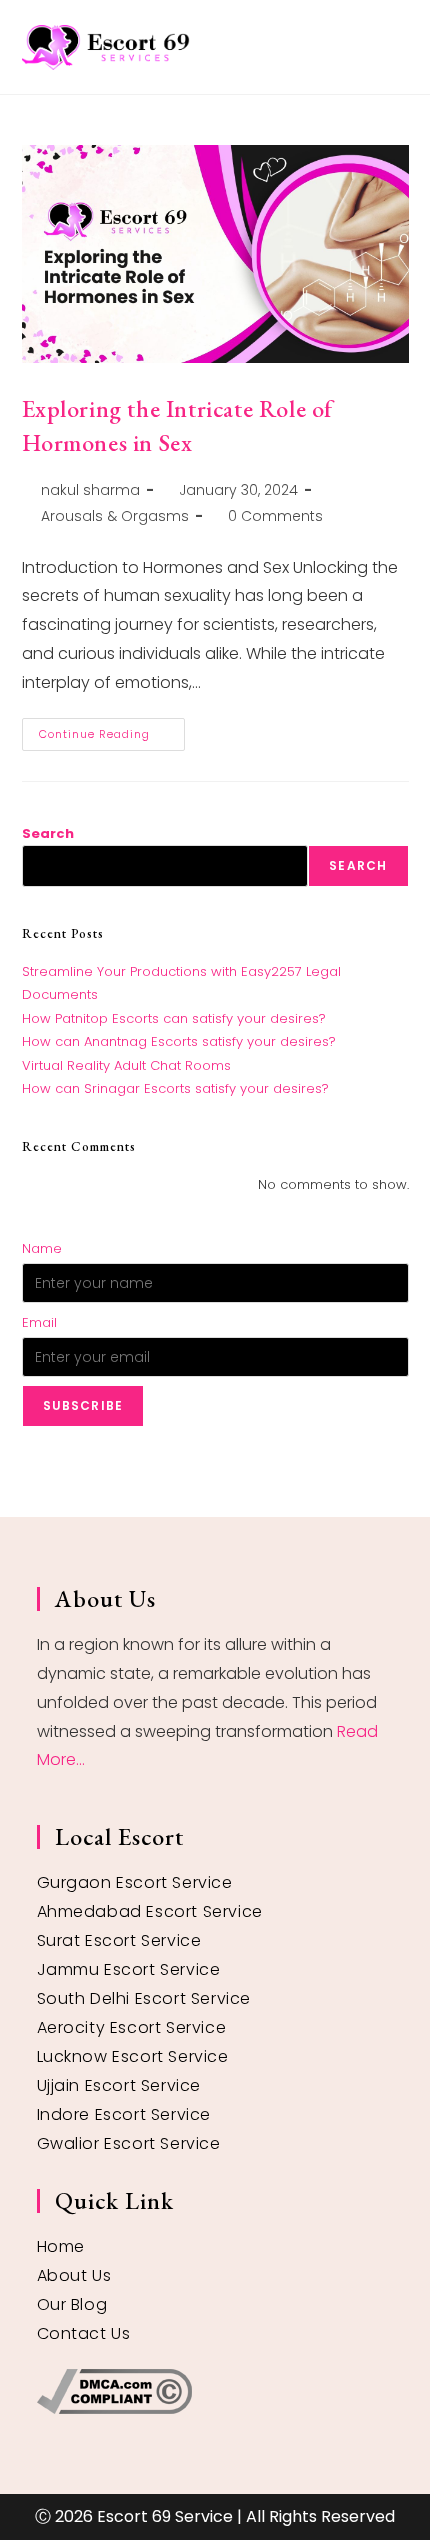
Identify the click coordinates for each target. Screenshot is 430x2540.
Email (39, 1322)
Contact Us (84, 2333)
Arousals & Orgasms (115, 516)
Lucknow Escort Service (133, 2056)
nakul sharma (90, 490)
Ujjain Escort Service (119, 2085)
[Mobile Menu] (401, 46)
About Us (74, 2275)
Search (48, 833)
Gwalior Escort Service (129, 2143)
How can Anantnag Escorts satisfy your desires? (179, 1041)
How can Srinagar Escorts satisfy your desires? (175, 1088)
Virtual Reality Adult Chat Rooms (126, 1065)
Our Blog (72, 2304)
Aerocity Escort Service (132, 2027)
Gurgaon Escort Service (135, 1882)
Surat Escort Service (119, 1940)
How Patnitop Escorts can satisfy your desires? (174, 1018)
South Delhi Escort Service (144, 1998)
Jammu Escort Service (129, 1969)
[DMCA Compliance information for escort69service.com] (215, 2391)
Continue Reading (112, 730)
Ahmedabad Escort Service (150, 1911)
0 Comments (275, 516)
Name (42, 1248)
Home (61, 2246)
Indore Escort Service (124, 2114)
